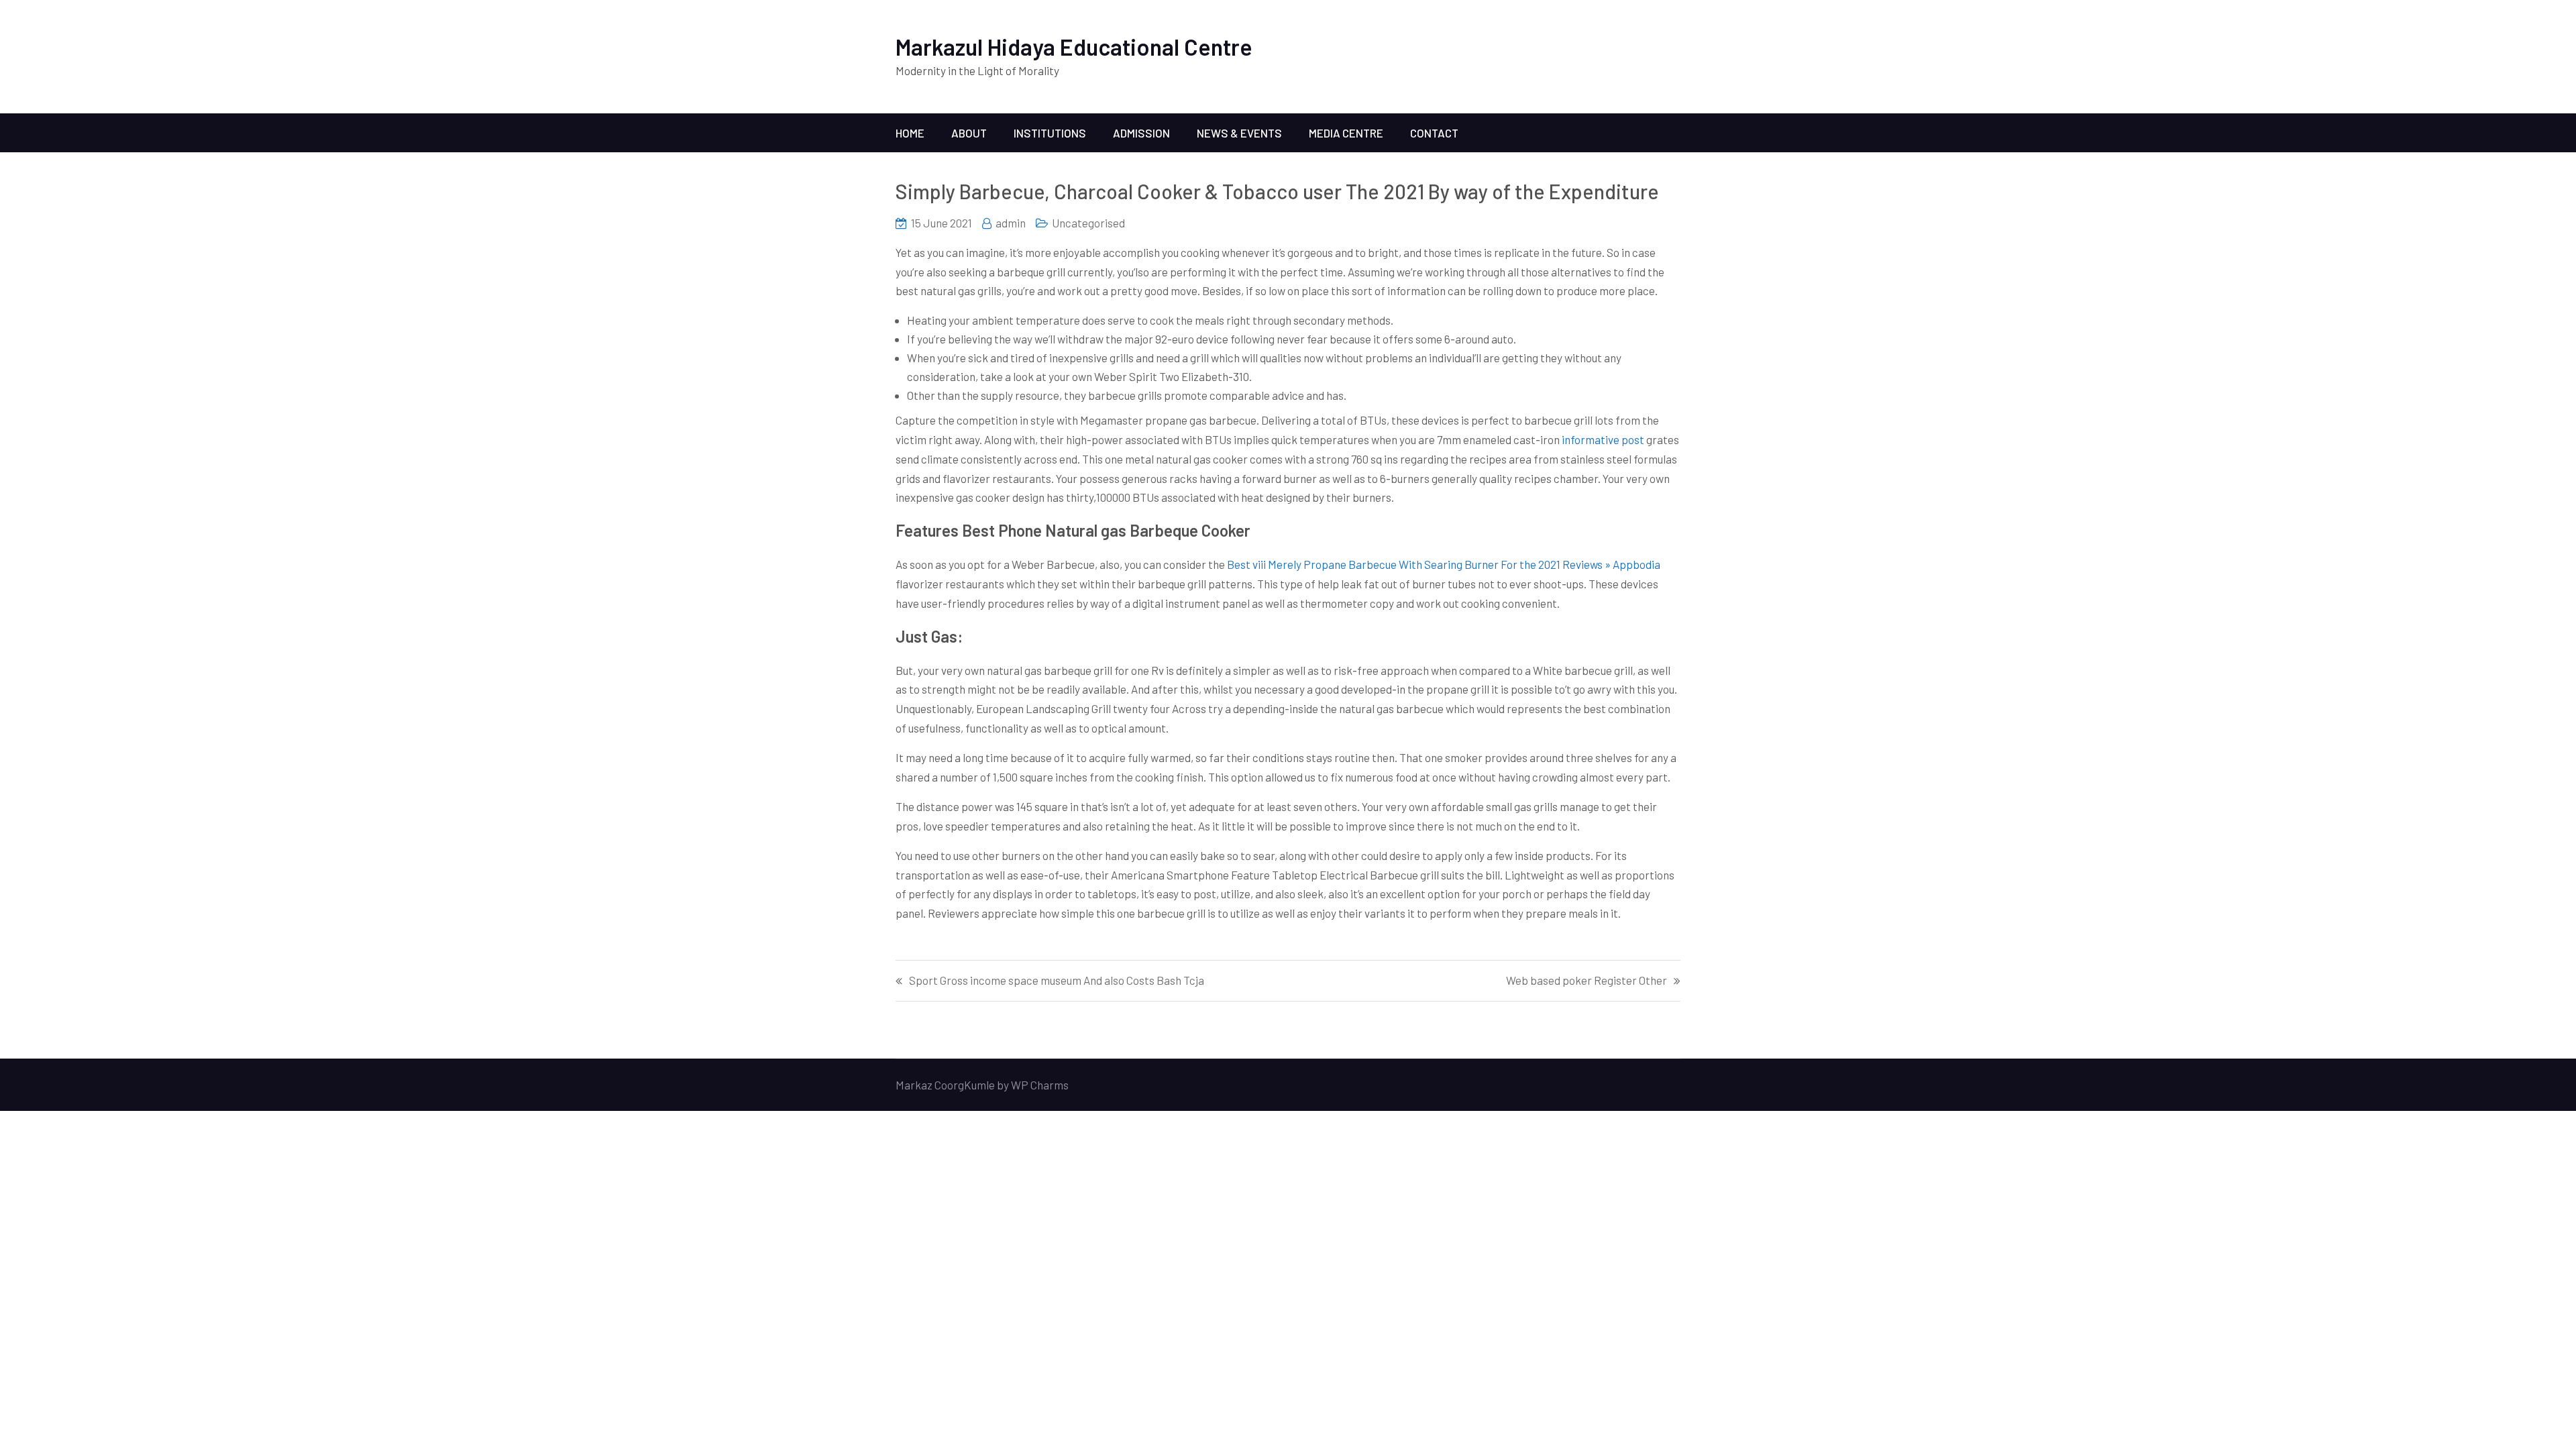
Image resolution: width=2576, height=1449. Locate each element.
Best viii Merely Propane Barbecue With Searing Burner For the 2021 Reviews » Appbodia (1444, 564)
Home (910, 133)
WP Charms (1040, 1085)
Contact (1434, 133)
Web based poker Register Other (1587, 980)
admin (1011, 223)
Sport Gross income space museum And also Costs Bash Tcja (1057, 980)
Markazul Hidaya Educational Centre (1074, 47)
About (969, 133)
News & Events (1239, 133)
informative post (1603, 439)
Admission (1141, 133)
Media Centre (1346, 133)
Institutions (1050, 133)
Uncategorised (1088, 223)
